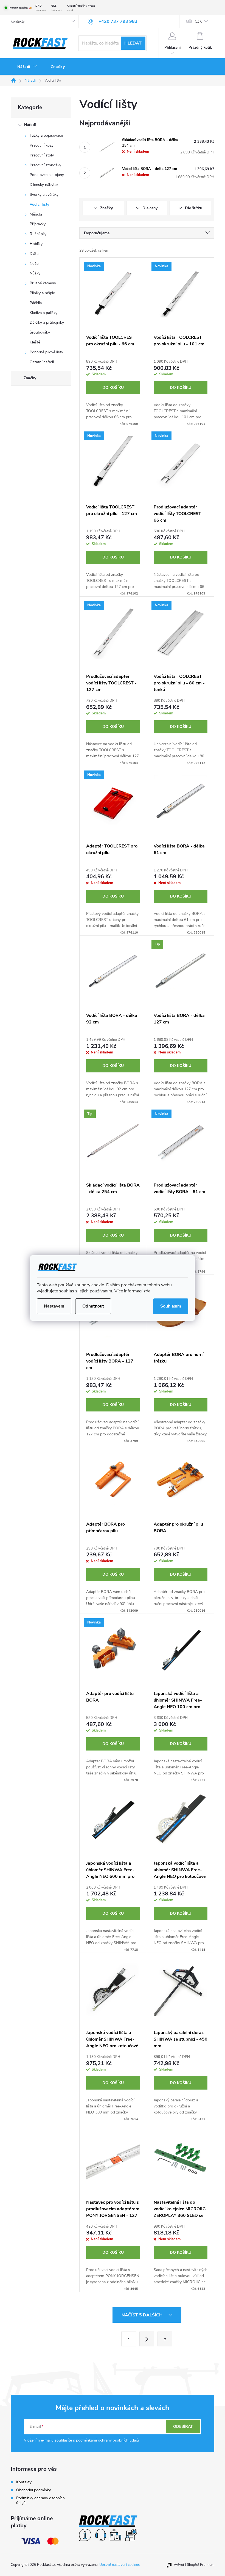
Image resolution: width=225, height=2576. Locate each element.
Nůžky (35, 273)
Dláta (34, 254)
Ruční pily (38, 234)
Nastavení (54, 1306)
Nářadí (30, 125)
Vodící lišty (39, 204)
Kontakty (18, 21)
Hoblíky (36, 244)
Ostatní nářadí (42, 362)
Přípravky (38, 224)
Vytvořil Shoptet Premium (194, 2565)
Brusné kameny (43, 283)
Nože (34, 264)
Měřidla (36, 214)
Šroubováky (40, 332)
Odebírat (183, 2427)
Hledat (133, 43)
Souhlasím (171, 1306)
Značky (30, 378)
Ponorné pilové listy (46, 352)
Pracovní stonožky (45, 165)
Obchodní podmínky (33, 2490)
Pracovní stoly (42, 155)
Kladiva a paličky (43, 313)
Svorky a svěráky (44, 195)
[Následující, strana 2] (147, 2339)
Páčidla (36, 303)
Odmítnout (93, 1306)
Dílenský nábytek (44, 185)
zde (147, 1291)
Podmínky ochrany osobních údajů (40, 2500)
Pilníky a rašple (42, 293)
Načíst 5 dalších (143, 2315)
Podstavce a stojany (47, 175)
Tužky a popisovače (46, 135)
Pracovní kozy (42, 145)
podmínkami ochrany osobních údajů (107, 2440)
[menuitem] (27, 67)
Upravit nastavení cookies (119, 2565)
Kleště (35, 342)
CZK (198, 21)
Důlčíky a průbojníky (47, 322)
